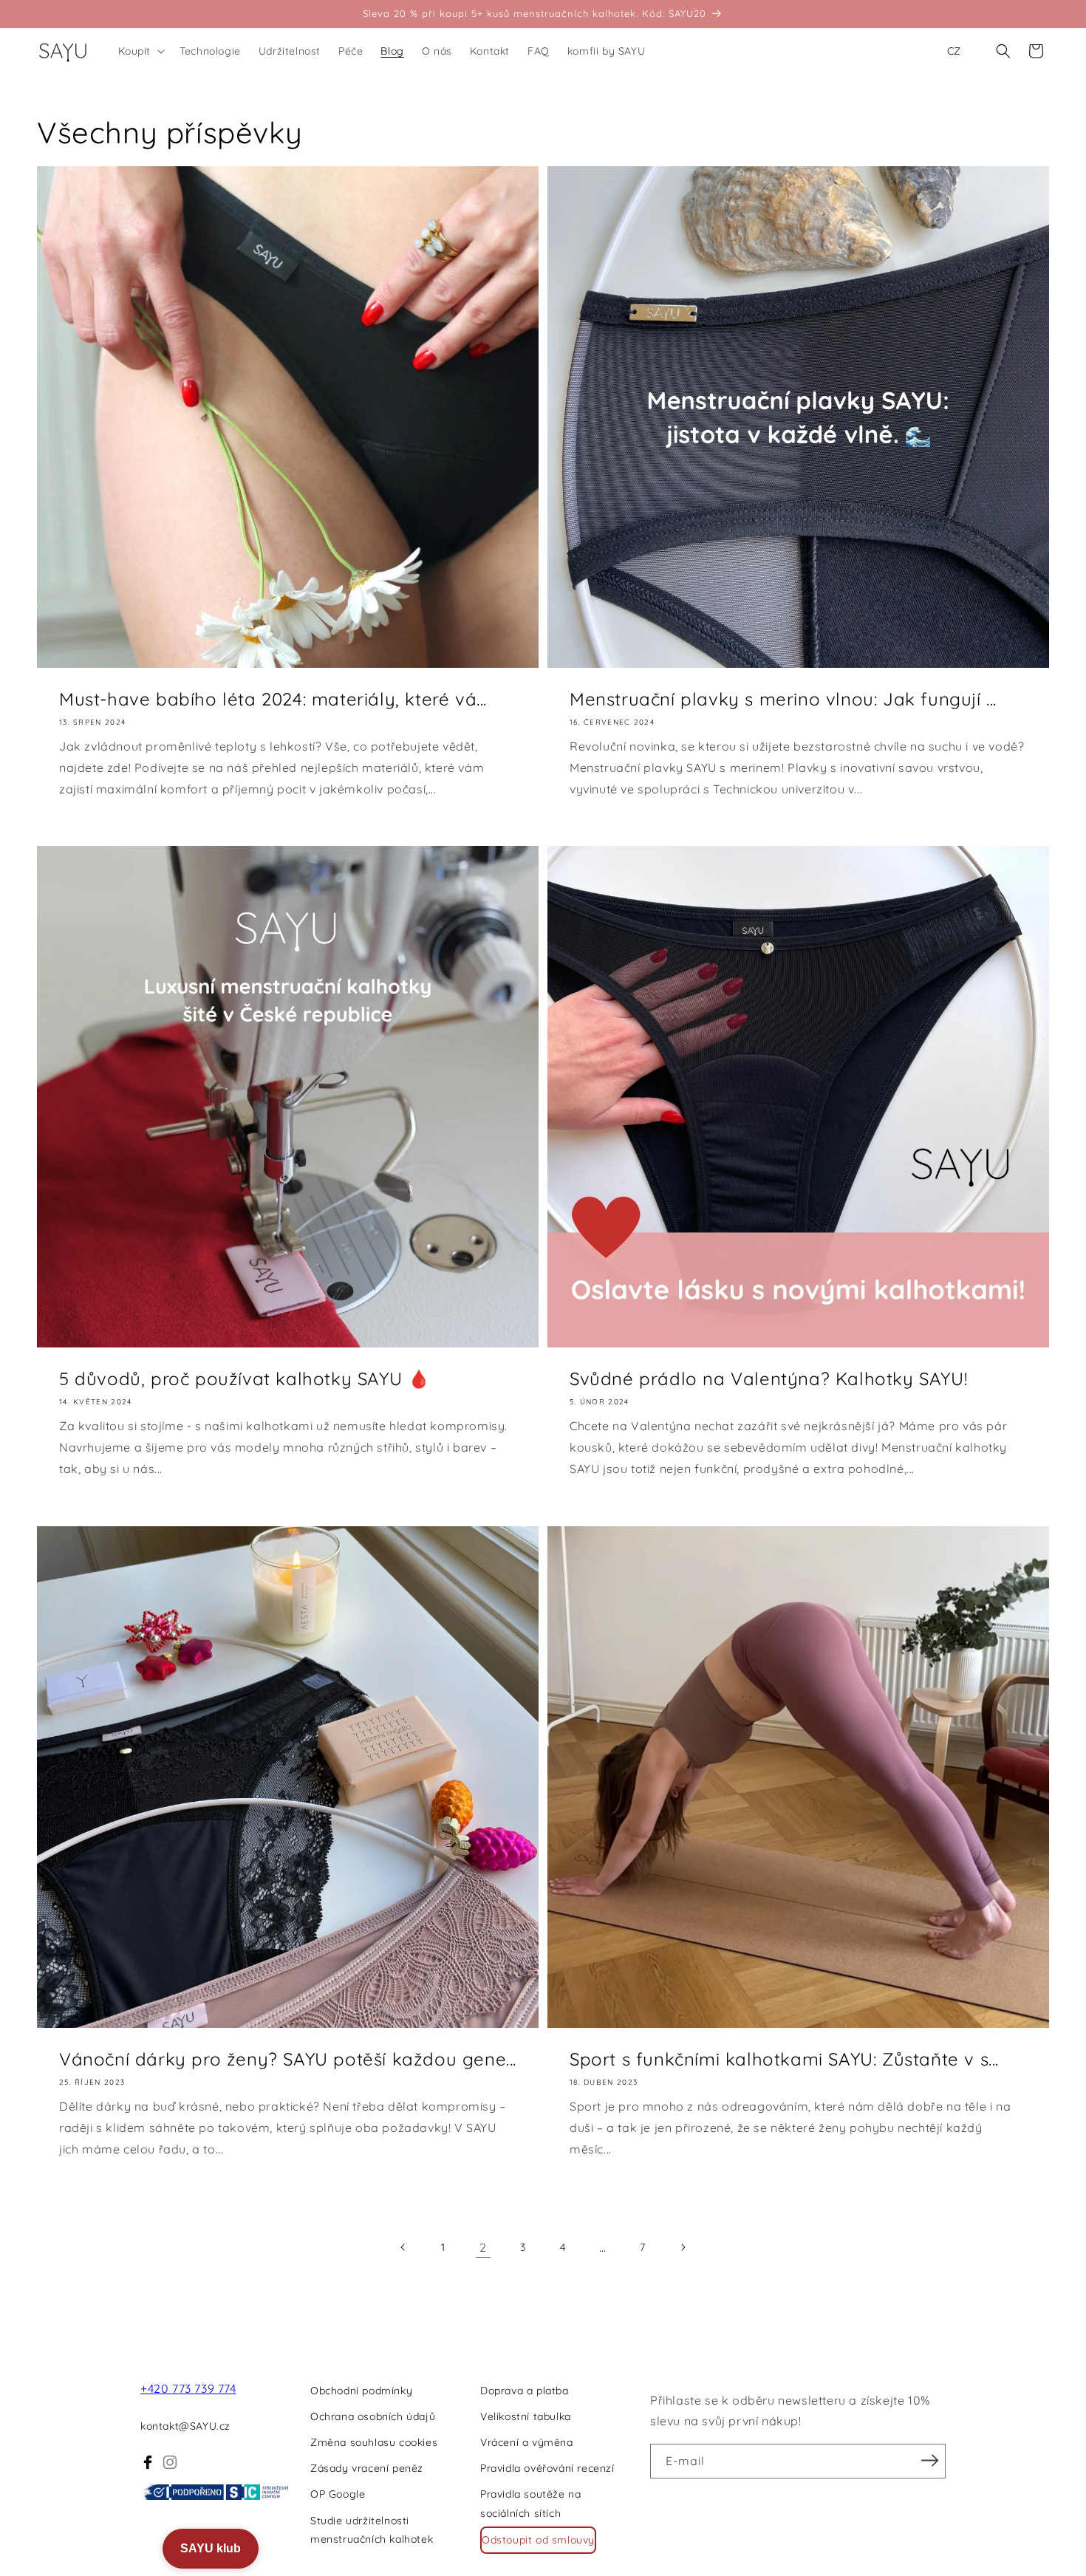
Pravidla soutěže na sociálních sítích (530, 2503)
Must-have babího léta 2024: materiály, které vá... (273, 699)
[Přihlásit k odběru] (929, 2460)
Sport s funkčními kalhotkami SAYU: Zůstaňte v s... (784, 2059)
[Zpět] (403, 2247)
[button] (140, 51)
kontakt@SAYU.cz (185, 2426)
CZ (954, 51)
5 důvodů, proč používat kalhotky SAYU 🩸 (245, 1378)
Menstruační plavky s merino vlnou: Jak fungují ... (783, 699)
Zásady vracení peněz (367, 2468)
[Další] (683, 2247)
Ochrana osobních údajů (373, 2416)
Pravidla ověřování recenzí (547, 2468)
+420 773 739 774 (188, 2388)
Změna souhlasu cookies (374, 2442)
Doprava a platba (525, 2391)
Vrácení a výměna (527, 2442)
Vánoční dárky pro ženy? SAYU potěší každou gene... (288, 2059)
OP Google (338, 2494)
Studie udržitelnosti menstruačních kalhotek (372, 2530)
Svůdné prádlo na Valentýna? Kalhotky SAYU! (768, 1378)
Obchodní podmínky (361, 2391)
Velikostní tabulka (526, 2416)
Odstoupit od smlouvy (538, 2540)
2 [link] (483, 2247)
